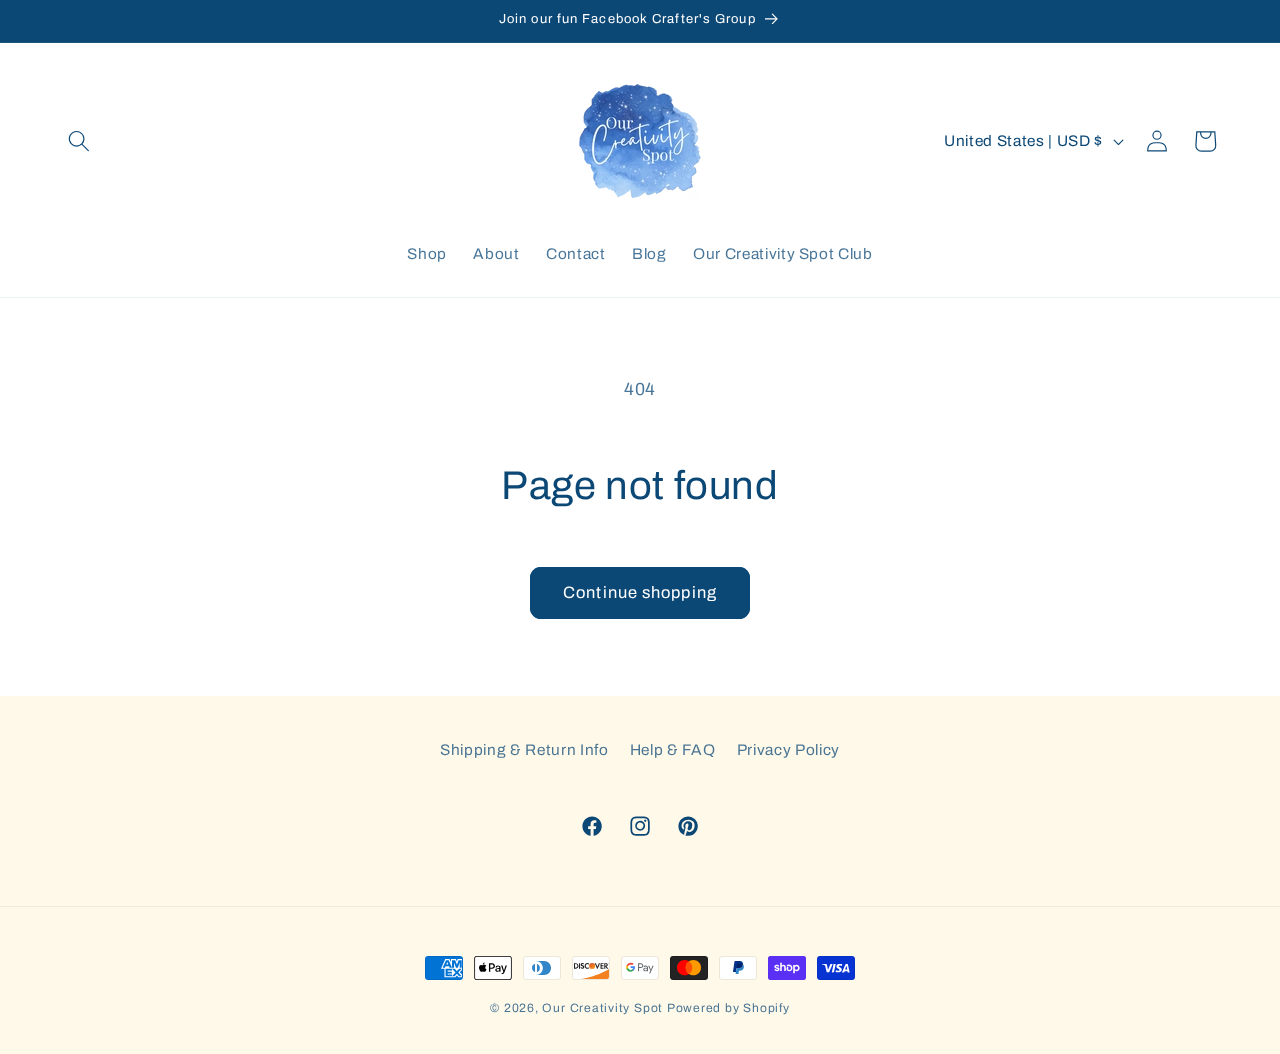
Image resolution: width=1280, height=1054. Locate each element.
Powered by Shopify (728, 1008)
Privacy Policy (788, 749)
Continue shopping (640, 592)
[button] (79, 141)
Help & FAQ (673, 749)
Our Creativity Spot (602, 1008)
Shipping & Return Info (524, 749)
